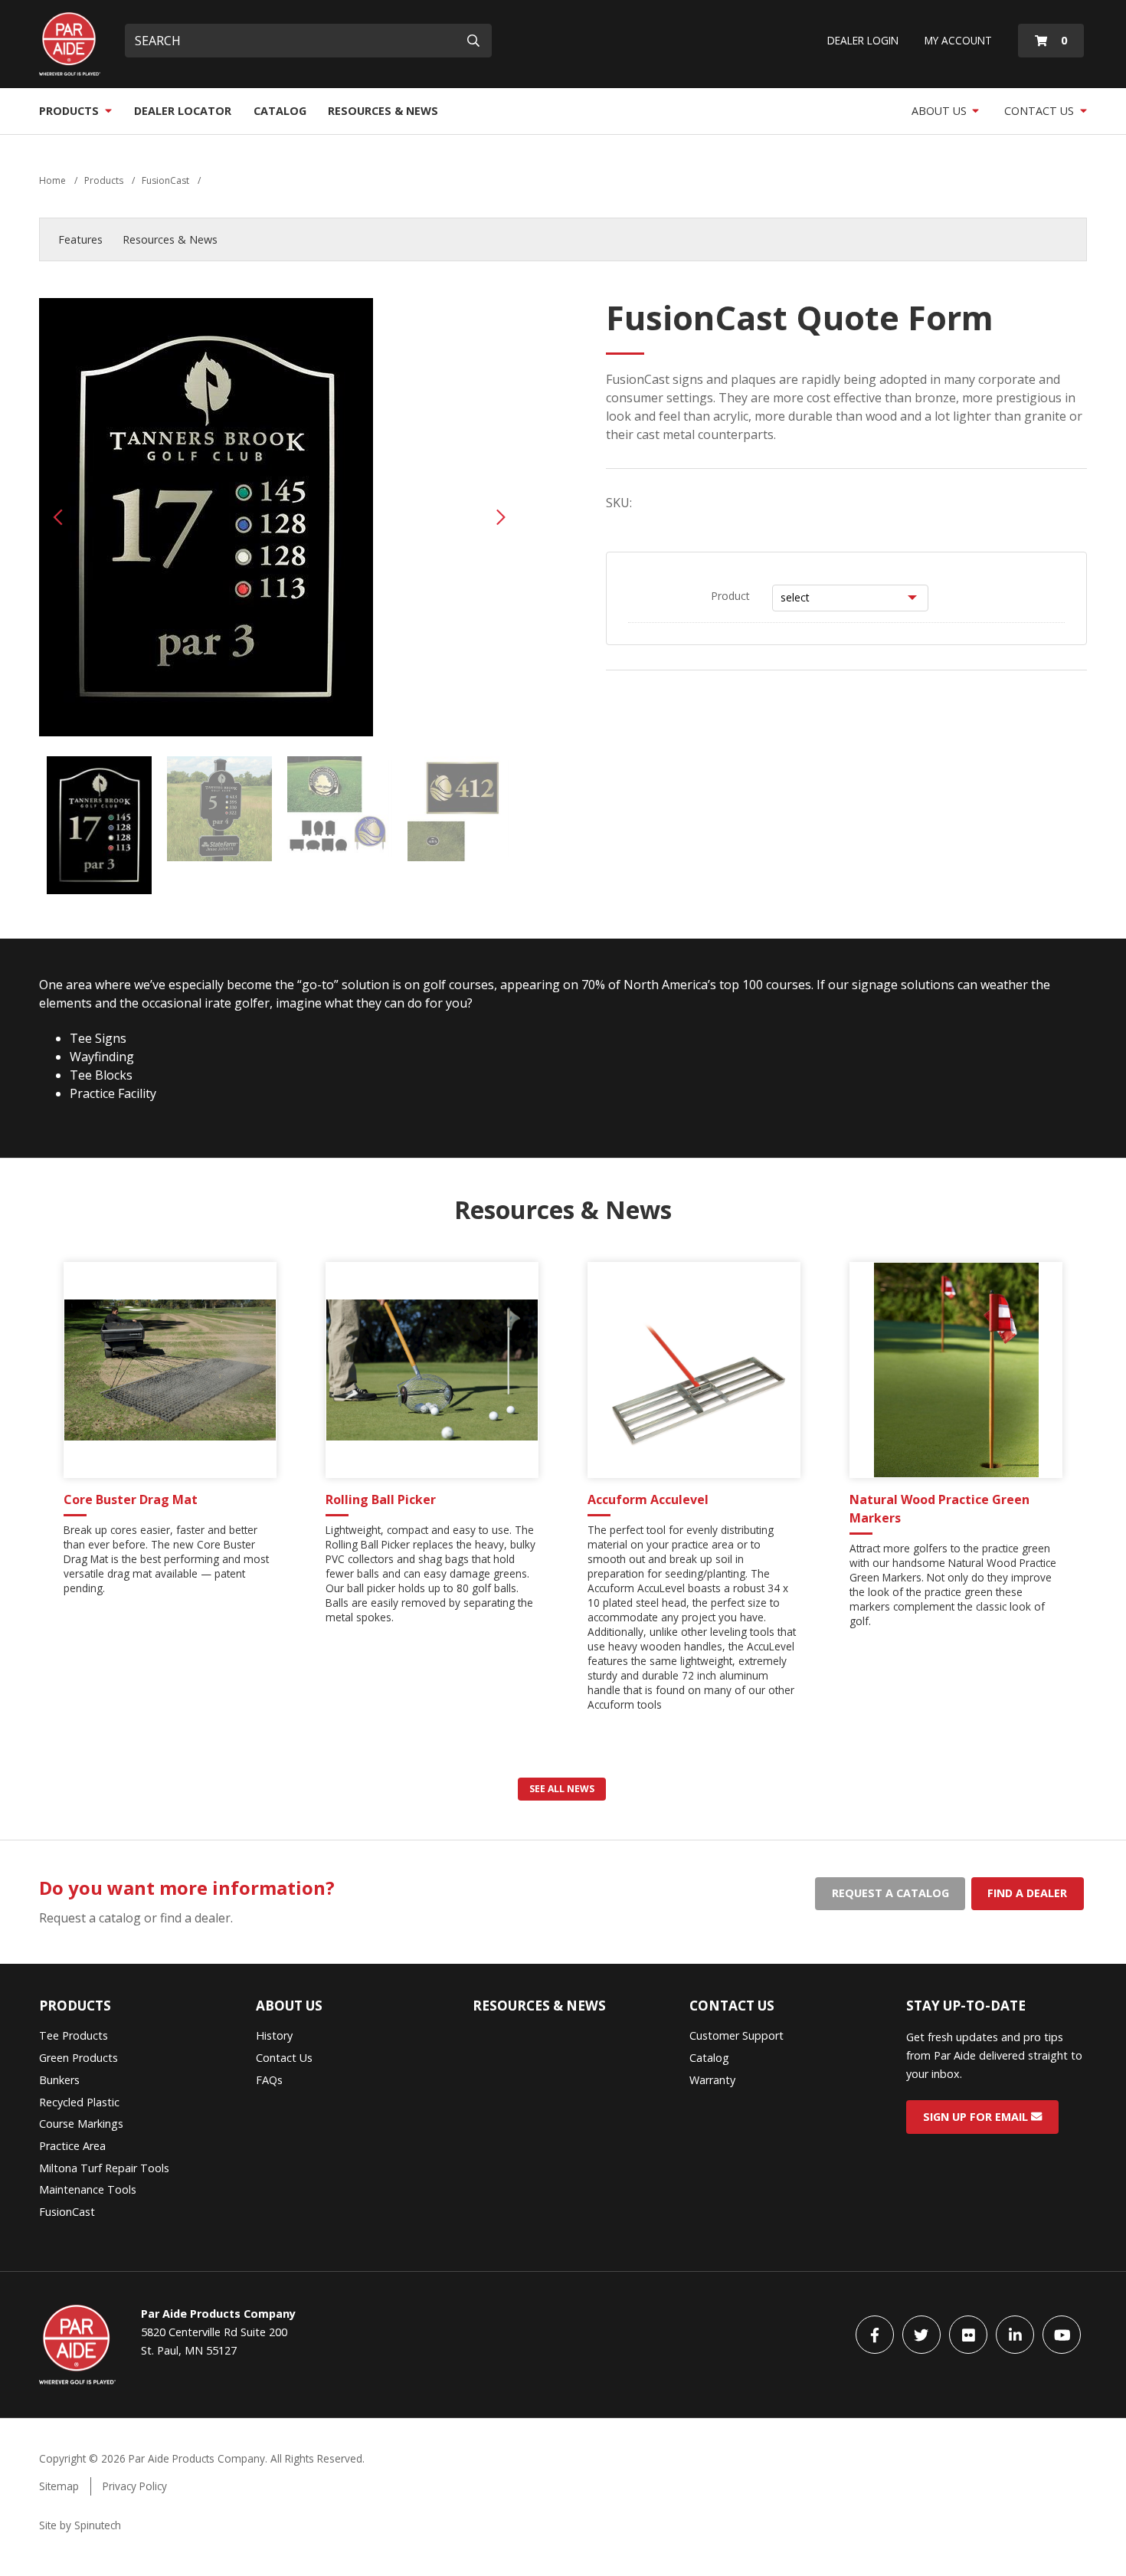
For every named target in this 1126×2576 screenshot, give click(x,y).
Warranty (712, 2080)
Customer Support (736, 2035)
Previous (58, 517)
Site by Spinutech (80, 2525)
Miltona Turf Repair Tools (104, 2168)
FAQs (269, 2080)
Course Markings (81, 2124)
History (274, 2035)
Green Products (79, 2058)
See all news (562, 1789)
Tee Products (74, 2035)
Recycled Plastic (79, 2102)
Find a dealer (1027, 1893)
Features (80, 239)
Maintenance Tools (88, 2189)
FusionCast (67, 2212)
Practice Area (72, 2146)
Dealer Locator (183, 111)
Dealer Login (863, 40)
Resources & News (383, 111)
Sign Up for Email (977, 2117)
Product (730, 596)
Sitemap (59, 2486)
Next (501, 517)
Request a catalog (890, 1893)
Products (70, 111)
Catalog (280, 111)
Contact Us (1041, 111)
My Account (958, 40)
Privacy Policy (135, 2486)
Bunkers (59, 2080)
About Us (941, 111)
